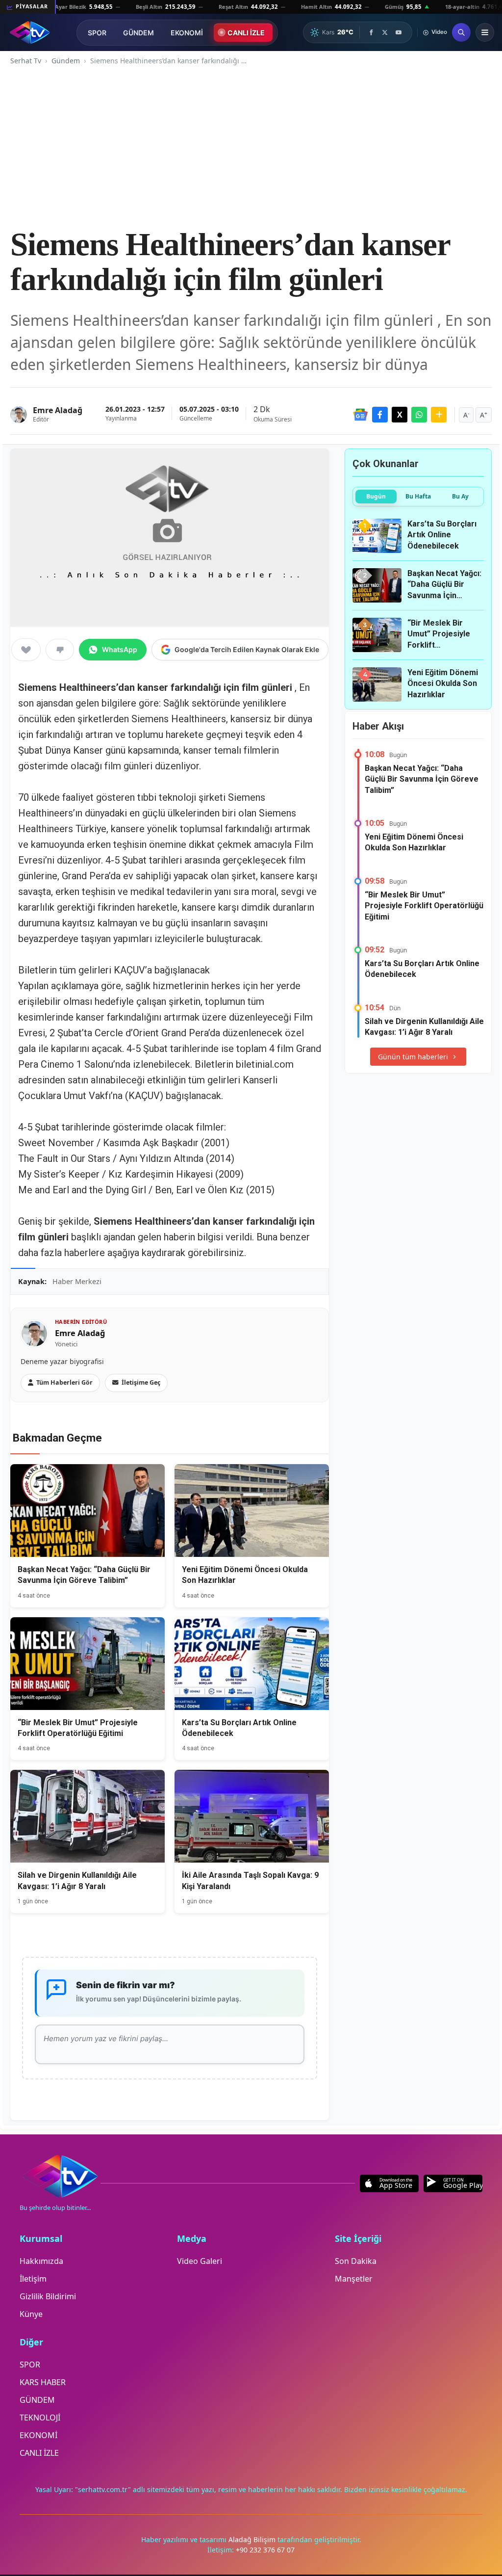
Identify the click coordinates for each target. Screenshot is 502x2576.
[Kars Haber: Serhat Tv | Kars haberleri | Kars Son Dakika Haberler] (30, 32)
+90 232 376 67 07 (265, 2550)
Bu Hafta (418, 496)
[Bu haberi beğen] (26, 650)
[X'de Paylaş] (400, 415)
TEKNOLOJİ (40, 2418)
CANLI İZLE (246, 33)
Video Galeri (200, 2261)
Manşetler (354, 2279)
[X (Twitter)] (385, 32)
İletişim (33, 2279)
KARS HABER (43, 2382)
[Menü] (485, 32)
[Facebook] (371, 32)
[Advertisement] (251, 147)
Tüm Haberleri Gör (64, 1382)
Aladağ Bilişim (253, 2539)
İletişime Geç (141, 1382)
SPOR (97, 33)
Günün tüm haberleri (413, 1057)
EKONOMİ (187, 33)
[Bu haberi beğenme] (60, 650)
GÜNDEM (138, 33)
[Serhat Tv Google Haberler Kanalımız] (360, 415)
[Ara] (461, 32)
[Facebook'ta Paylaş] (380, 415)
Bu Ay (460, 496)
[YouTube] (399, 32)
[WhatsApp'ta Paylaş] (419, 415)
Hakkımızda (41, 2261)
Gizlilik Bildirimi (48, 2296)
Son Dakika (356, 2261)
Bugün (376, 496)
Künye (31, 2314)
